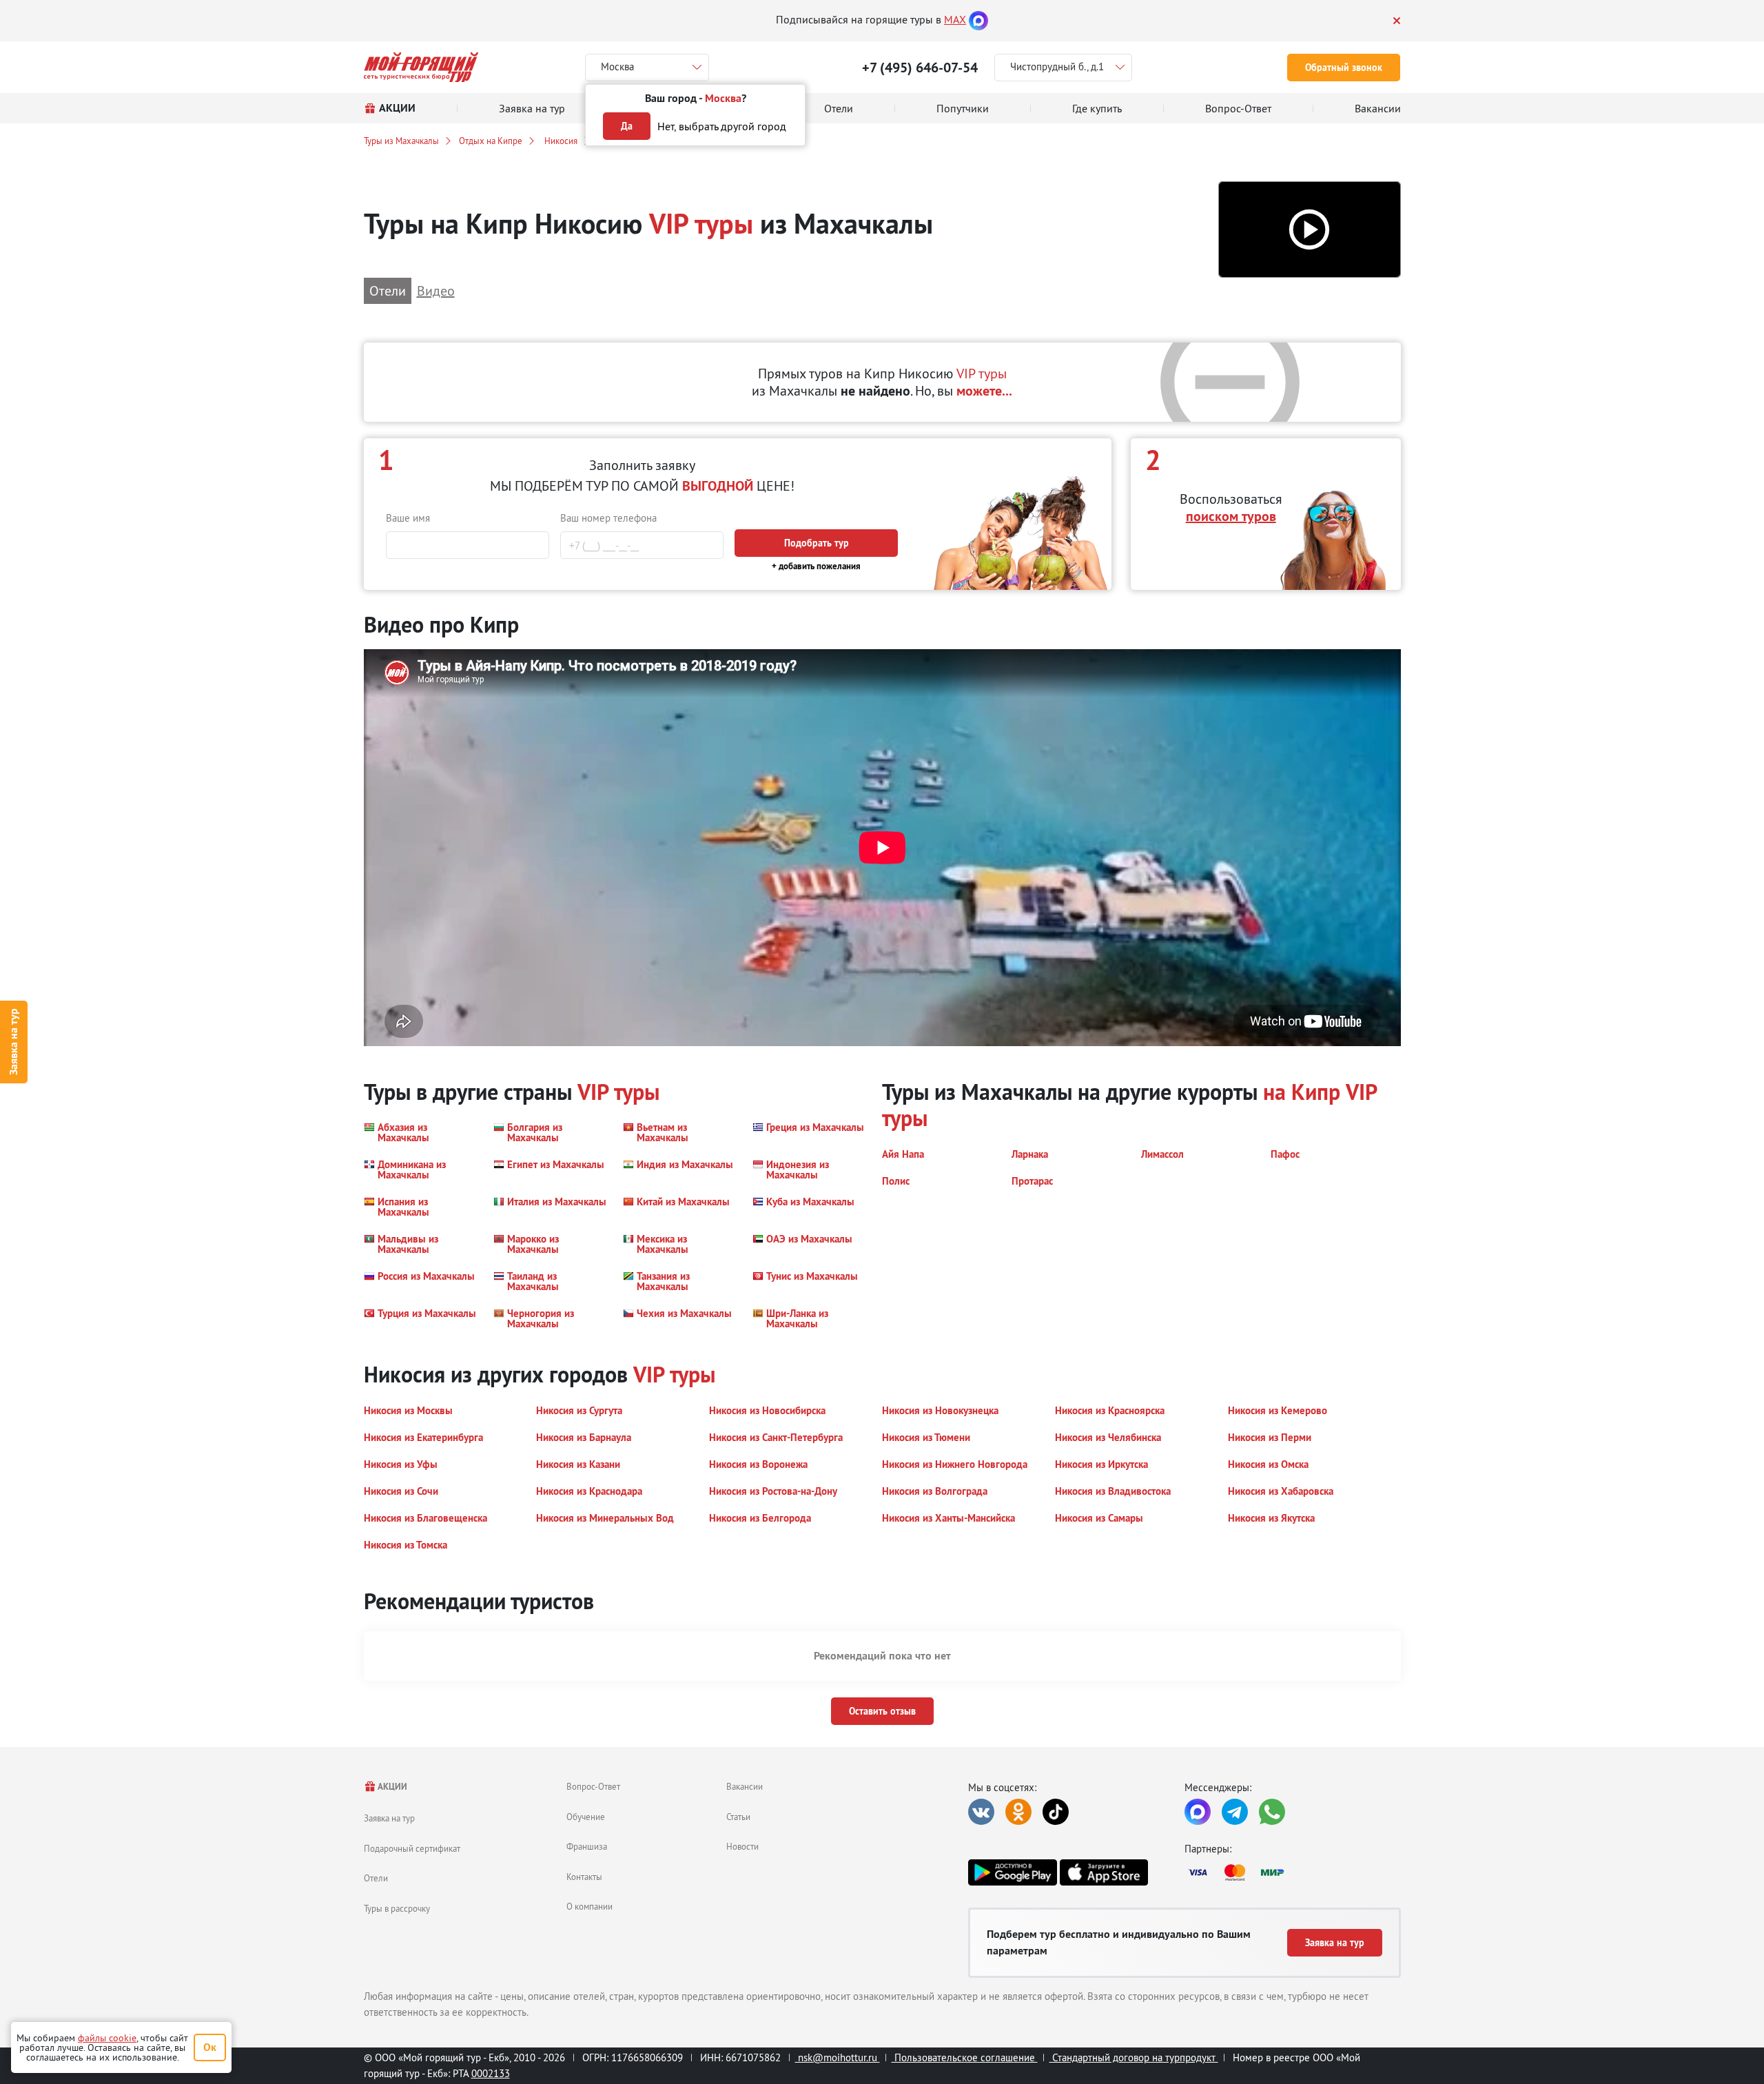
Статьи (738, 1817)
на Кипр (1302, 1092)
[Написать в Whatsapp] (1272, 1812)
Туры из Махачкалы (401, 141)
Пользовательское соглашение (965, 2057)
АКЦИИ (392, 1787)
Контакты (584, 1877)
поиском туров (1231, 516)
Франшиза (587, 1846)
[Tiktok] (1056, 1812)
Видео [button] (436, 290)
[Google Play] (1012, 1872)
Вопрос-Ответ (593, 1786)
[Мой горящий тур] (421, 67)
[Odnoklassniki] (1018, 1812)
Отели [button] (388, 290)
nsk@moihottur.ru (838, 2057)
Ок (210, 2047)
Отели (376, 1878)
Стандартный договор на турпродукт (1134, 2057)
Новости (742, 1846)
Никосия (560, 141)
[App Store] (1104, 1872)
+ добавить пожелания (816, 566)
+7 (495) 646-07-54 (920, 68)
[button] (1310, 230)
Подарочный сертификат (412, 1848)
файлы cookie (107, 2038)
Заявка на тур (13, 1042)
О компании (589, 1906)
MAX (955, 19)
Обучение (586, 1817)
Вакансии (745, 1786)
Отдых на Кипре (491, 141)
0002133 (491, 2073)
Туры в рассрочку (397, 1908)
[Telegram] (1235, 1812)
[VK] (981, 1812)
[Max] (978, 19)
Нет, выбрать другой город (722, 126)
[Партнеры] (1293, 1872)
